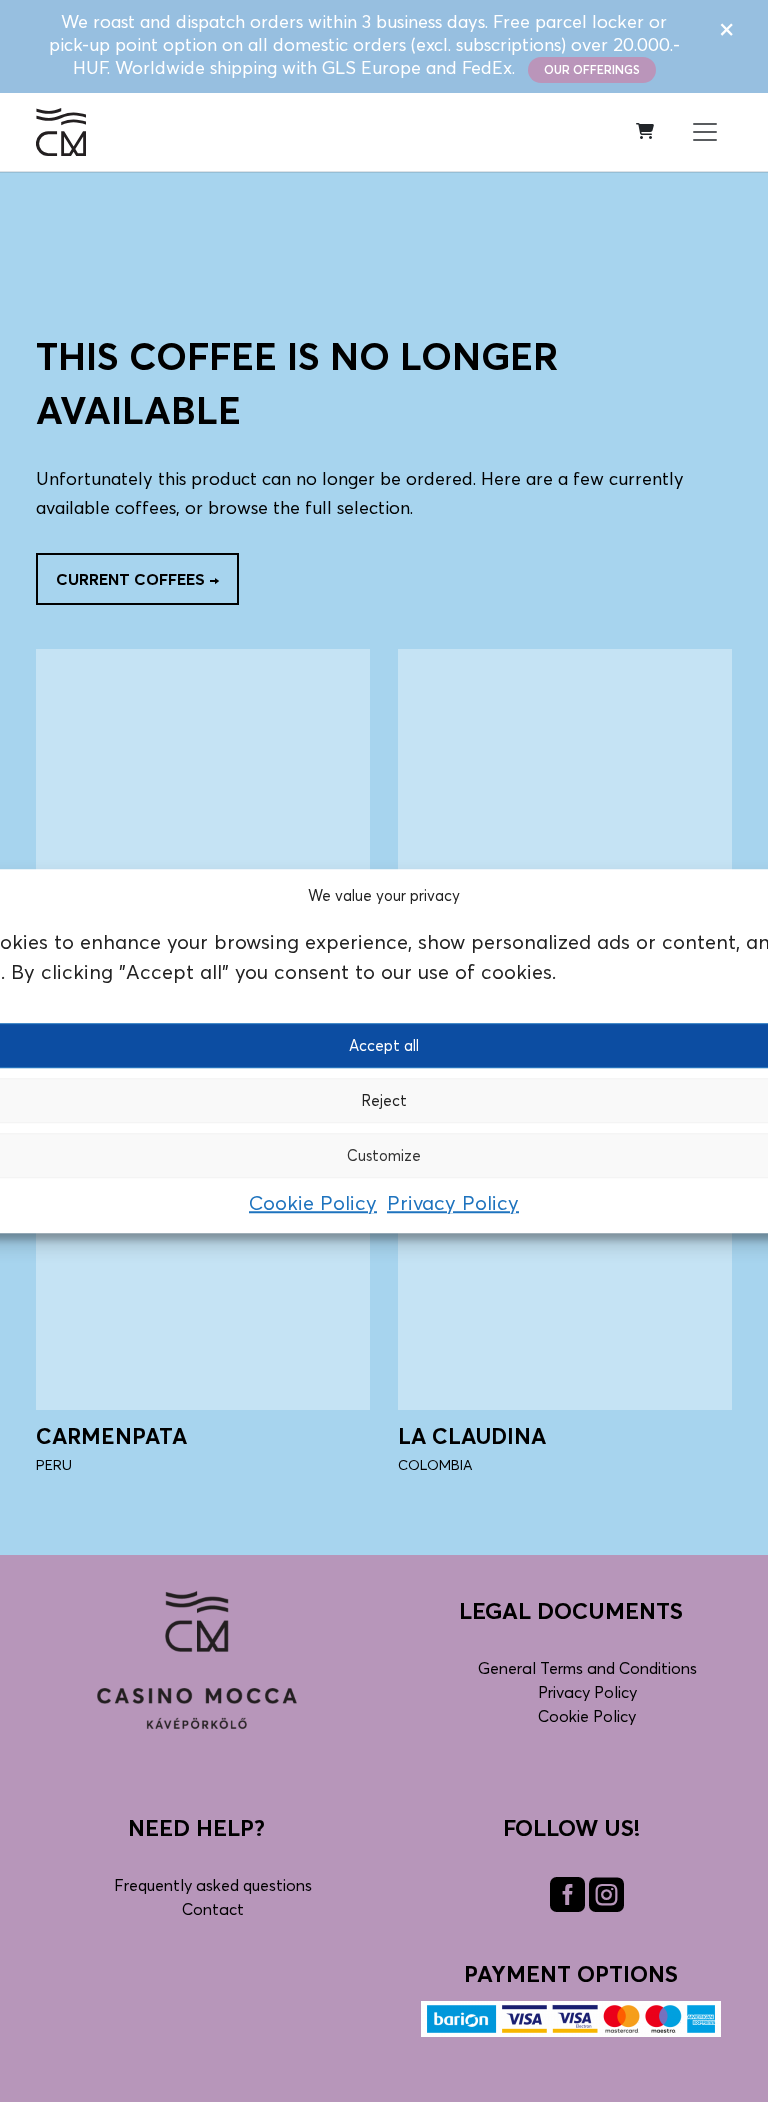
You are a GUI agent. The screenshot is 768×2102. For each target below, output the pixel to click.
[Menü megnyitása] (705, 132)
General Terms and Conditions (587, 1668)
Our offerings (592, 69)
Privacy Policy (453, 1203)
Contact (213, 1909)
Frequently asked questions (213, 1885)
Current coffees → (137, 579)
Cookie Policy (313, 1203)
